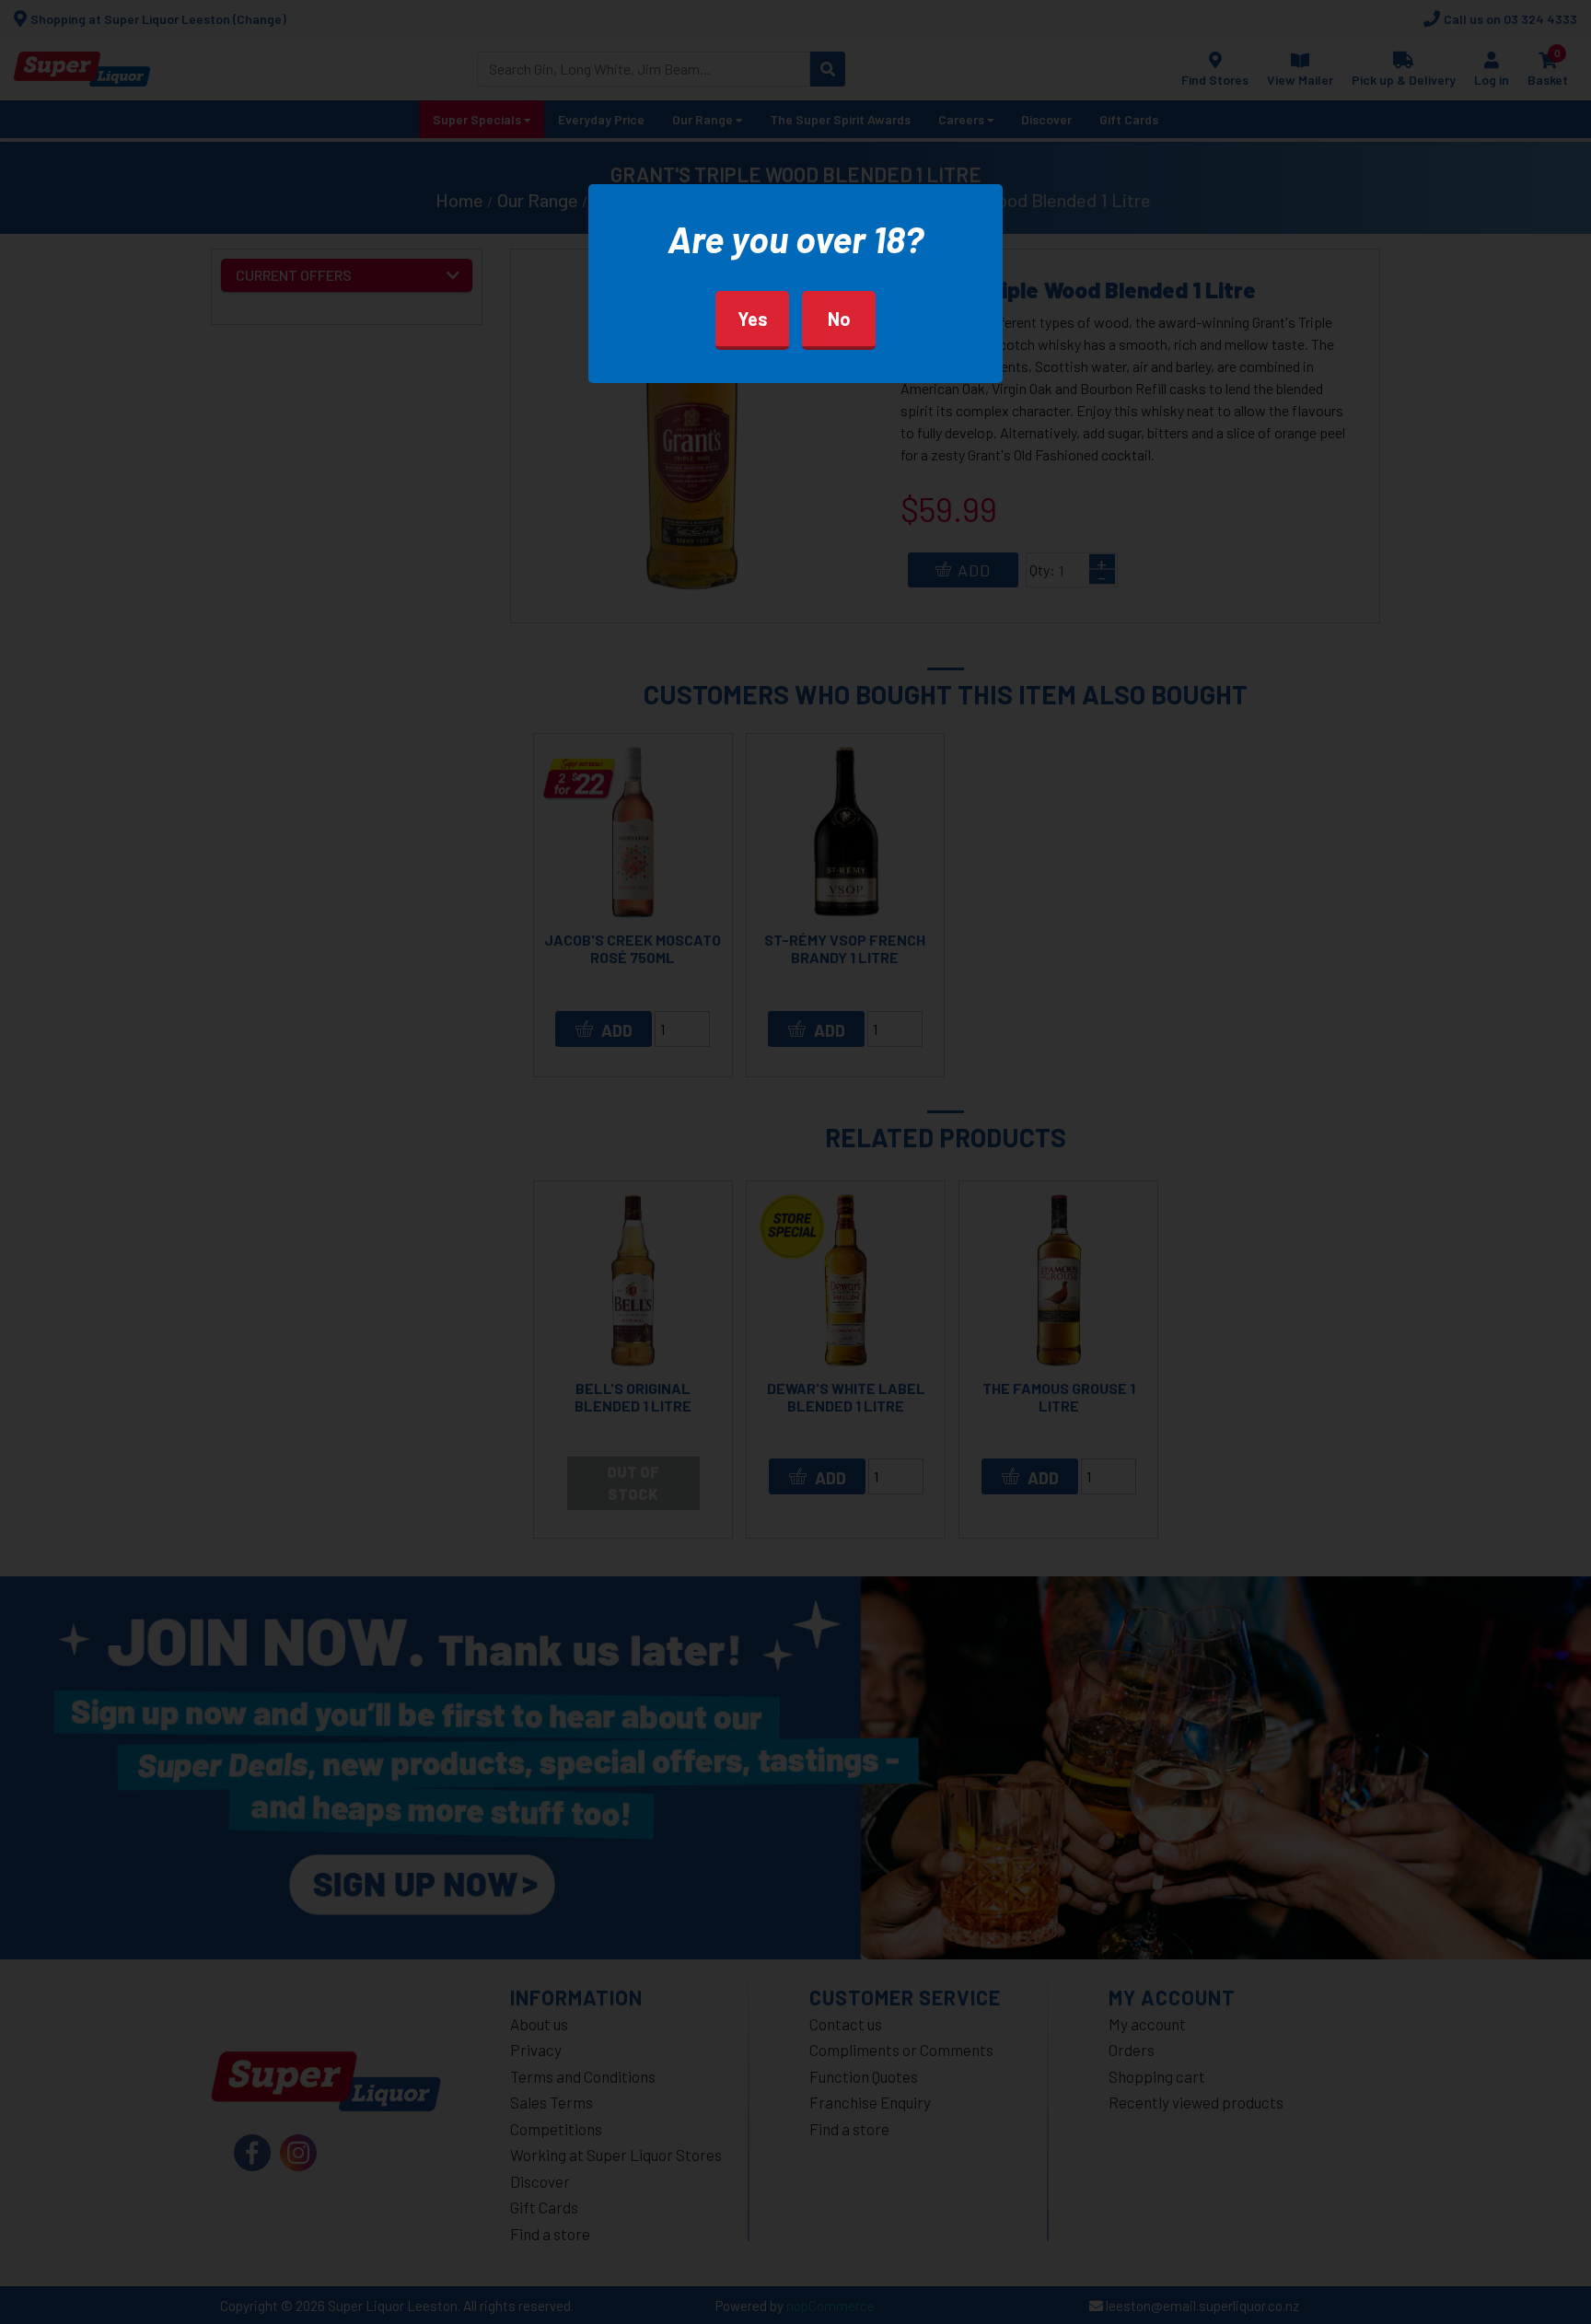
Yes (753, 319)
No (839, 319)
